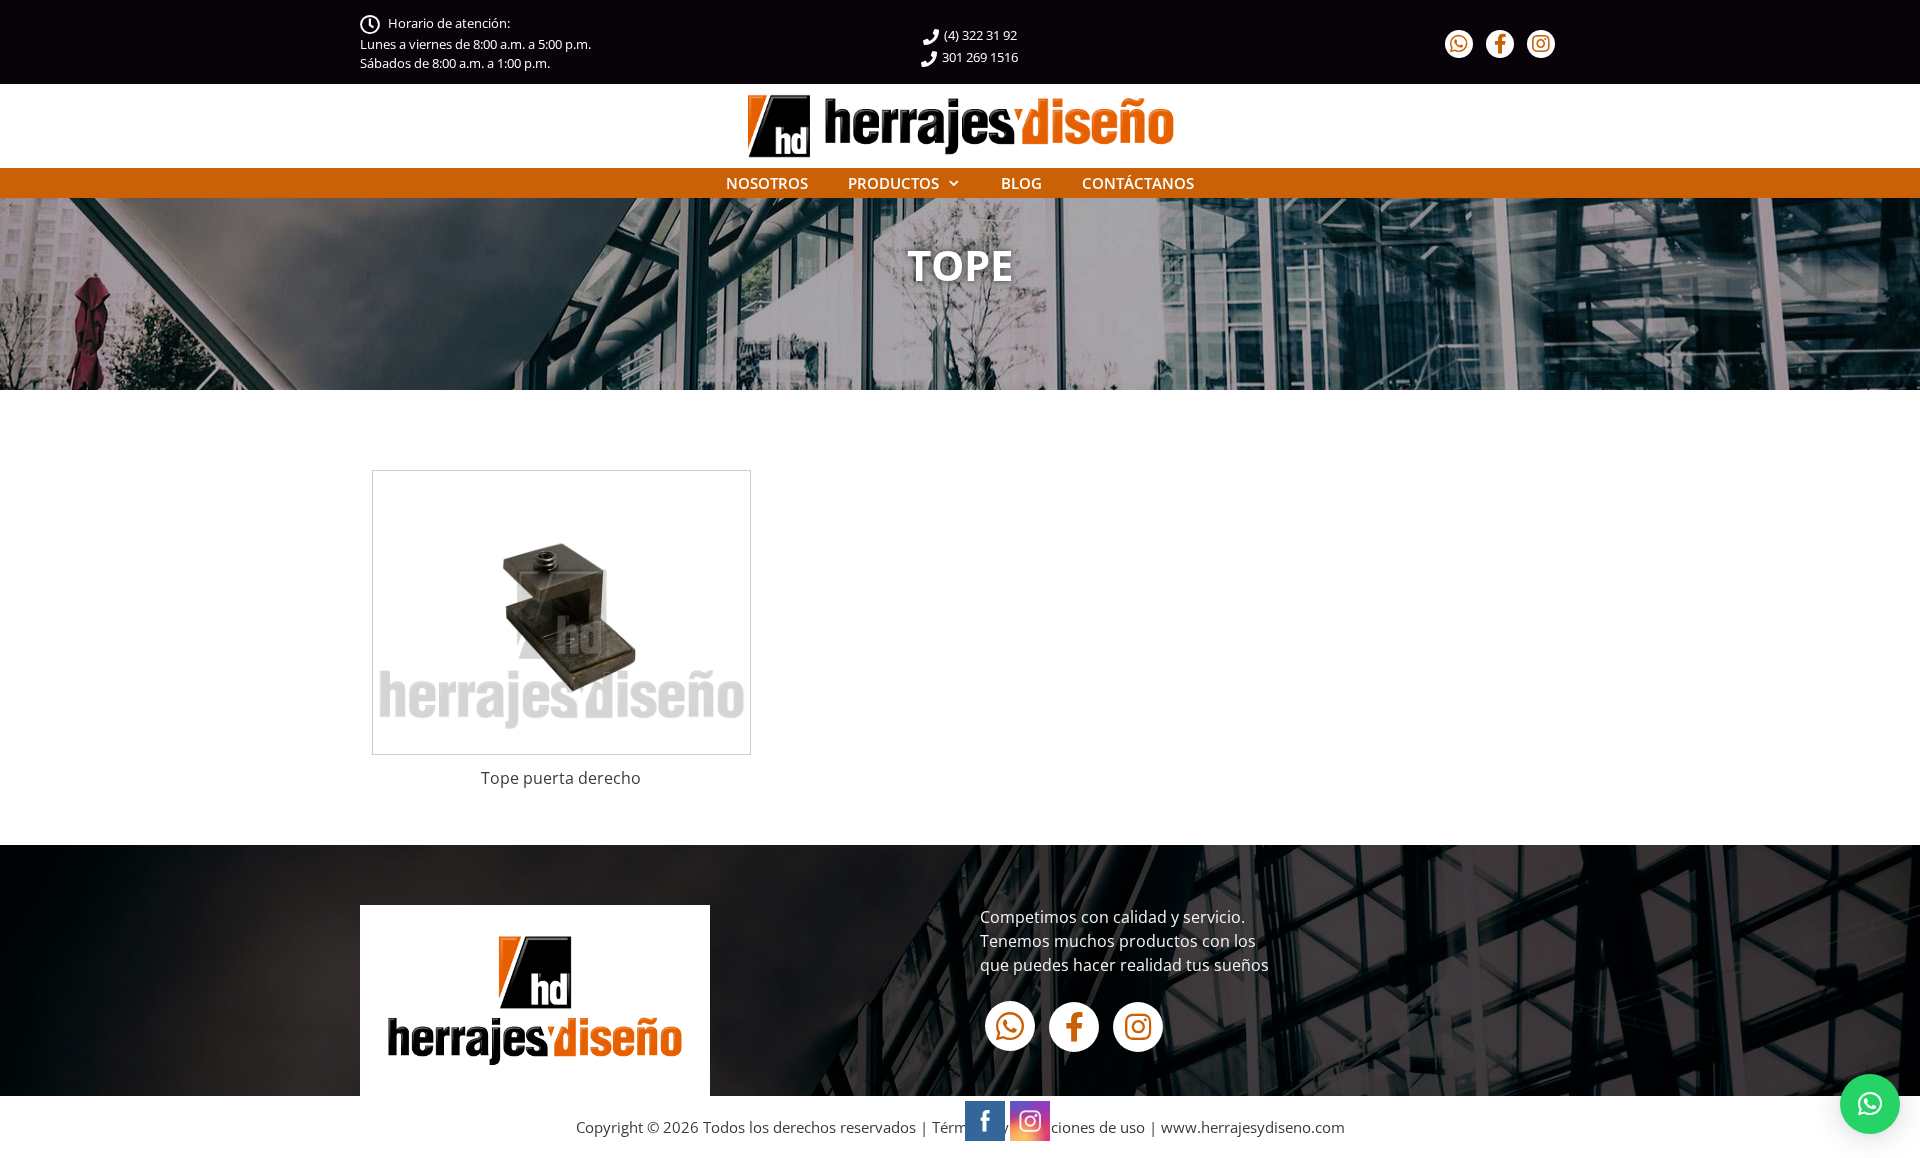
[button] (1870, 1104)
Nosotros (767, 183)
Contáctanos (1138, 183)
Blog (1021, 183)
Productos (893, 183)
